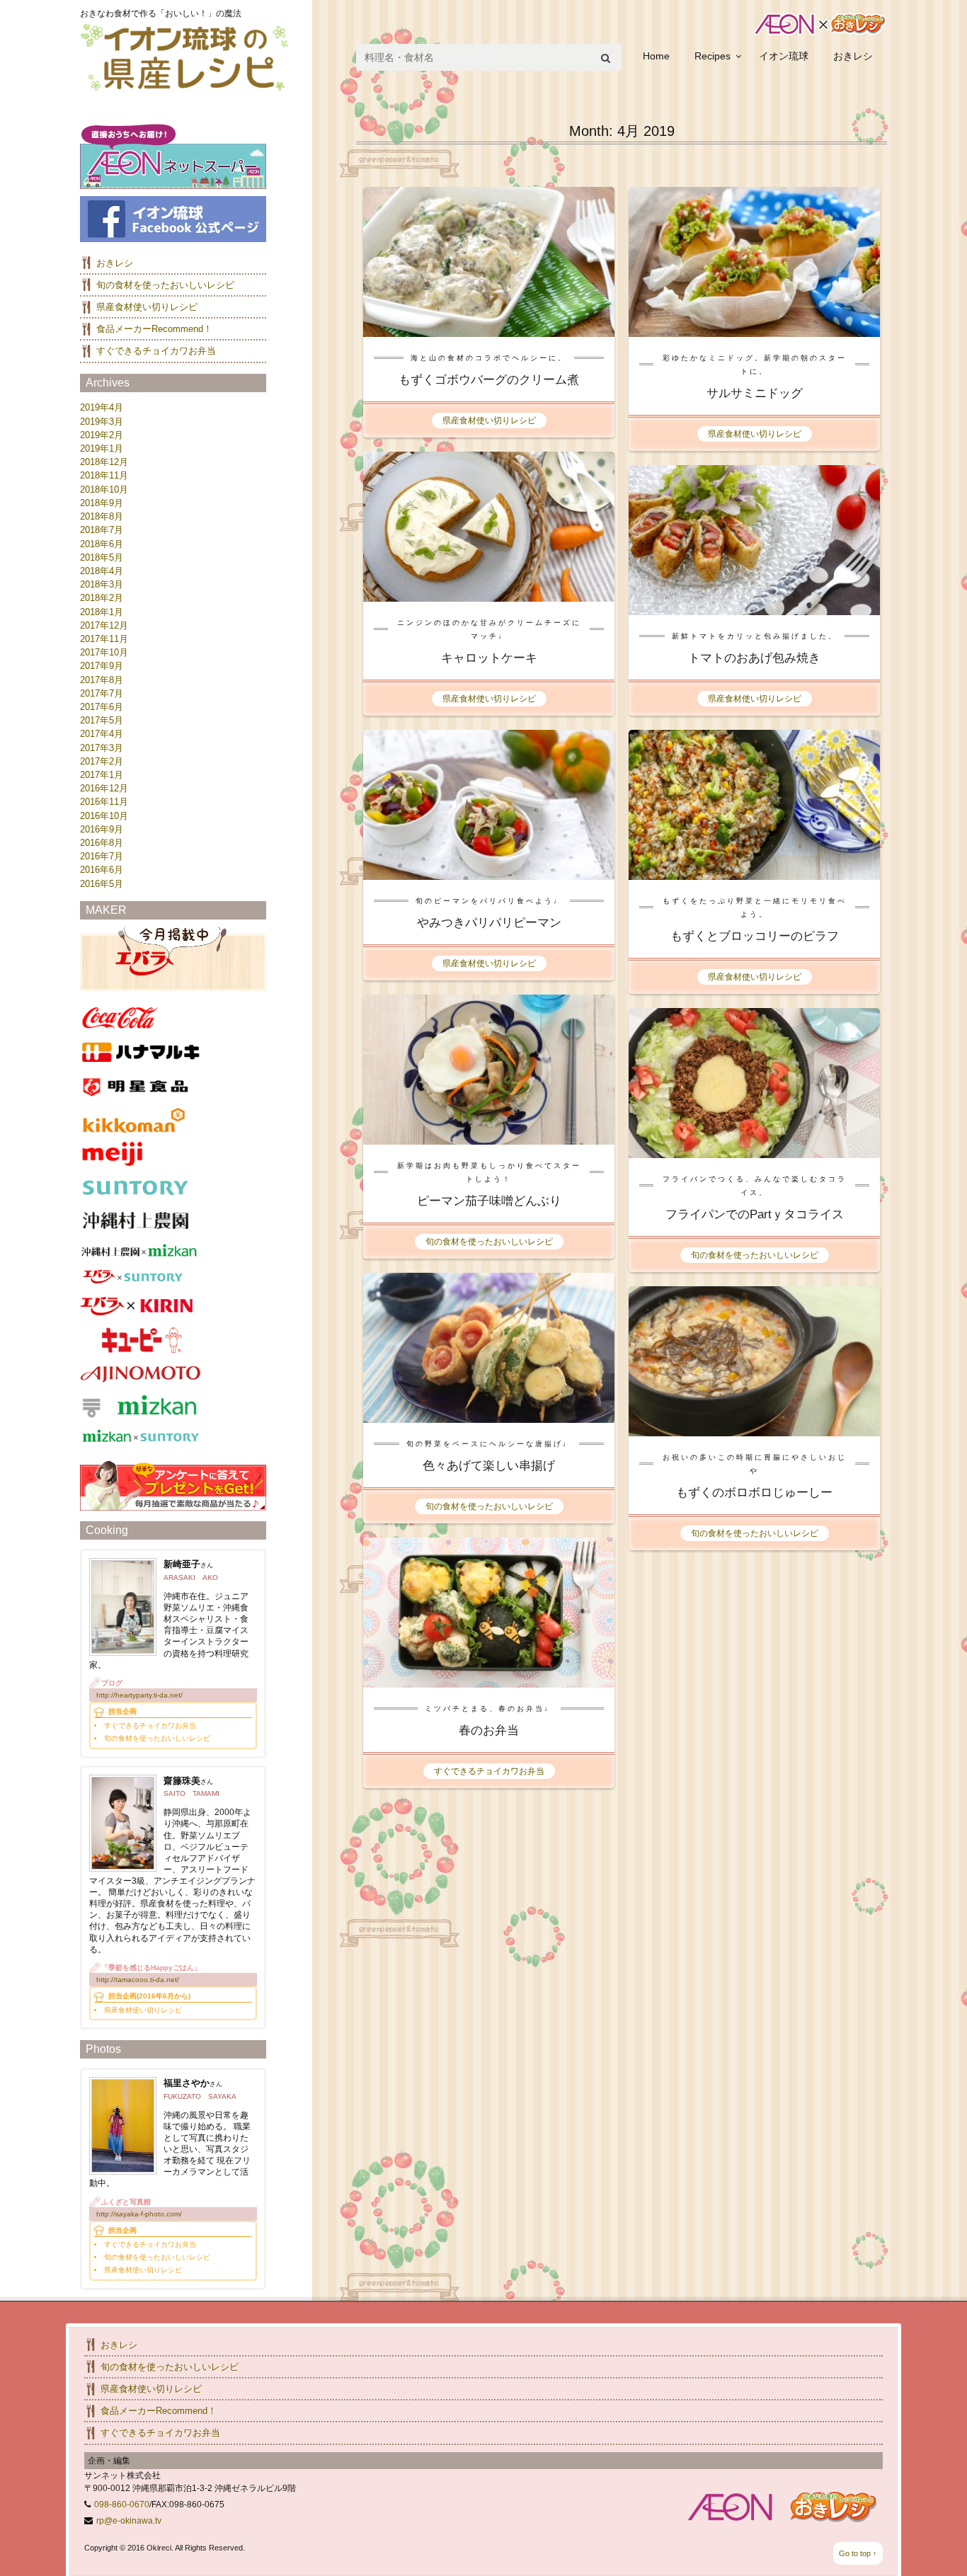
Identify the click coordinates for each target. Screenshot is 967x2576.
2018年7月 (102, 530)
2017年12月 (104, 625)
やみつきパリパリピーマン (489, 923)
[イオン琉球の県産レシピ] (207, 58)
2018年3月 (102, 584)
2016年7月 (102, 856)
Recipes (713, 56)
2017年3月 (102, 748)
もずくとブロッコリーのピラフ (755, 936)
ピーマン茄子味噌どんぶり (489, 1201)
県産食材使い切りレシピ (489, 420)
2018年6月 (102, 544)
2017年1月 (102, 775)
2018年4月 (102, 571)
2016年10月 (104, 816)
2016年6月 (102, 870)
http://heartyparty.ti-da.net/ (139, 1695)
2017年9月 (102, 666)
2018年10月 (104, 490)
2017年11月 (104, 639)
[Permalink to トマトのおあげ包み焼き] (754, 608)
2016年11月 (104, 802)
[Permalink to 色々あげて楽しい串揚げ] (489, 1416)
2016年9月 (102, 829)
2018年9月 (102, 503)
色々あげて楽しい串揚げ (489, 1466)
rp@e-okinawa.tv (129, 2521)
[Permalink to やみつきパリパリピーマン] (489, 873)
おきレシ (853, 56)
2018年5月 (102, 557)
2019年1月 (102, 448)
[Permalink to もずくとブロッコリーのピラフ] (754, 873)
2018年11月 (104, 475)
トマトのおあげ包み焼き (754, 658)
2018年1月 (102, 612)
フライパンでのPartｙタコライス (755, 1214)
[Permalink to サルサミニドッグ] (754, 330)
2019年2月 (102, 435)
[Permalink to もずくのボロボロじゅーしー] (754, 1430)
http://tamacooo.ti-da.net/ (138, 1980)
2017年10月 (104, 652)
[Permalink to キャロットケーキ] (489, 595)
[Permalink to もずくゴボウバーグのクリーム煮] (489, 330)
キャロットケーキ (489, 658)
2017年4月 (102, 734)
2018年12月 (104, 462)
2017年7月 (102, 693)
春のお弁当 (489, 1730)
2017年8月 (102, 680)
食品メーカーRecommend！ (154, 329)
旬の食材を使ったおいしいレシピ (489, 1242)
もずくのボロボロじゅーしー (754, 1493)
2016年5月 (102, 884)
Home (656, 56)
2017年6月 (102, 707)
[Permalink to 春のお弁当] (489, 1681)
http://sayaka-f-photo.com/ (139, 2214)
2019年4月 (102, 407)
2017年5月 (102, 720)
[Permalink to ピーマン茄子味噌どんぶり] (489, 1138)
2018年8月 (102, 516)
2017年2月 (102, 761)
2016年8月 (102, 843)
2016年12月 (104, 788)
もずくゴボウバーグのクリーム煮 (489, 380)
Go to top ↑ (858, 2553)
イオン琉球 (784, 56)
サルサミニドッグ (755, 393)
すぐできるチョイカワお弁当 (489, 1771)
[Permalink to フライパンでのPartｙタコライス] (754, 1151)
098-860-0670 (122, 2505)
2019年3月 (102, 422)
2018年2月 (102, 598)
